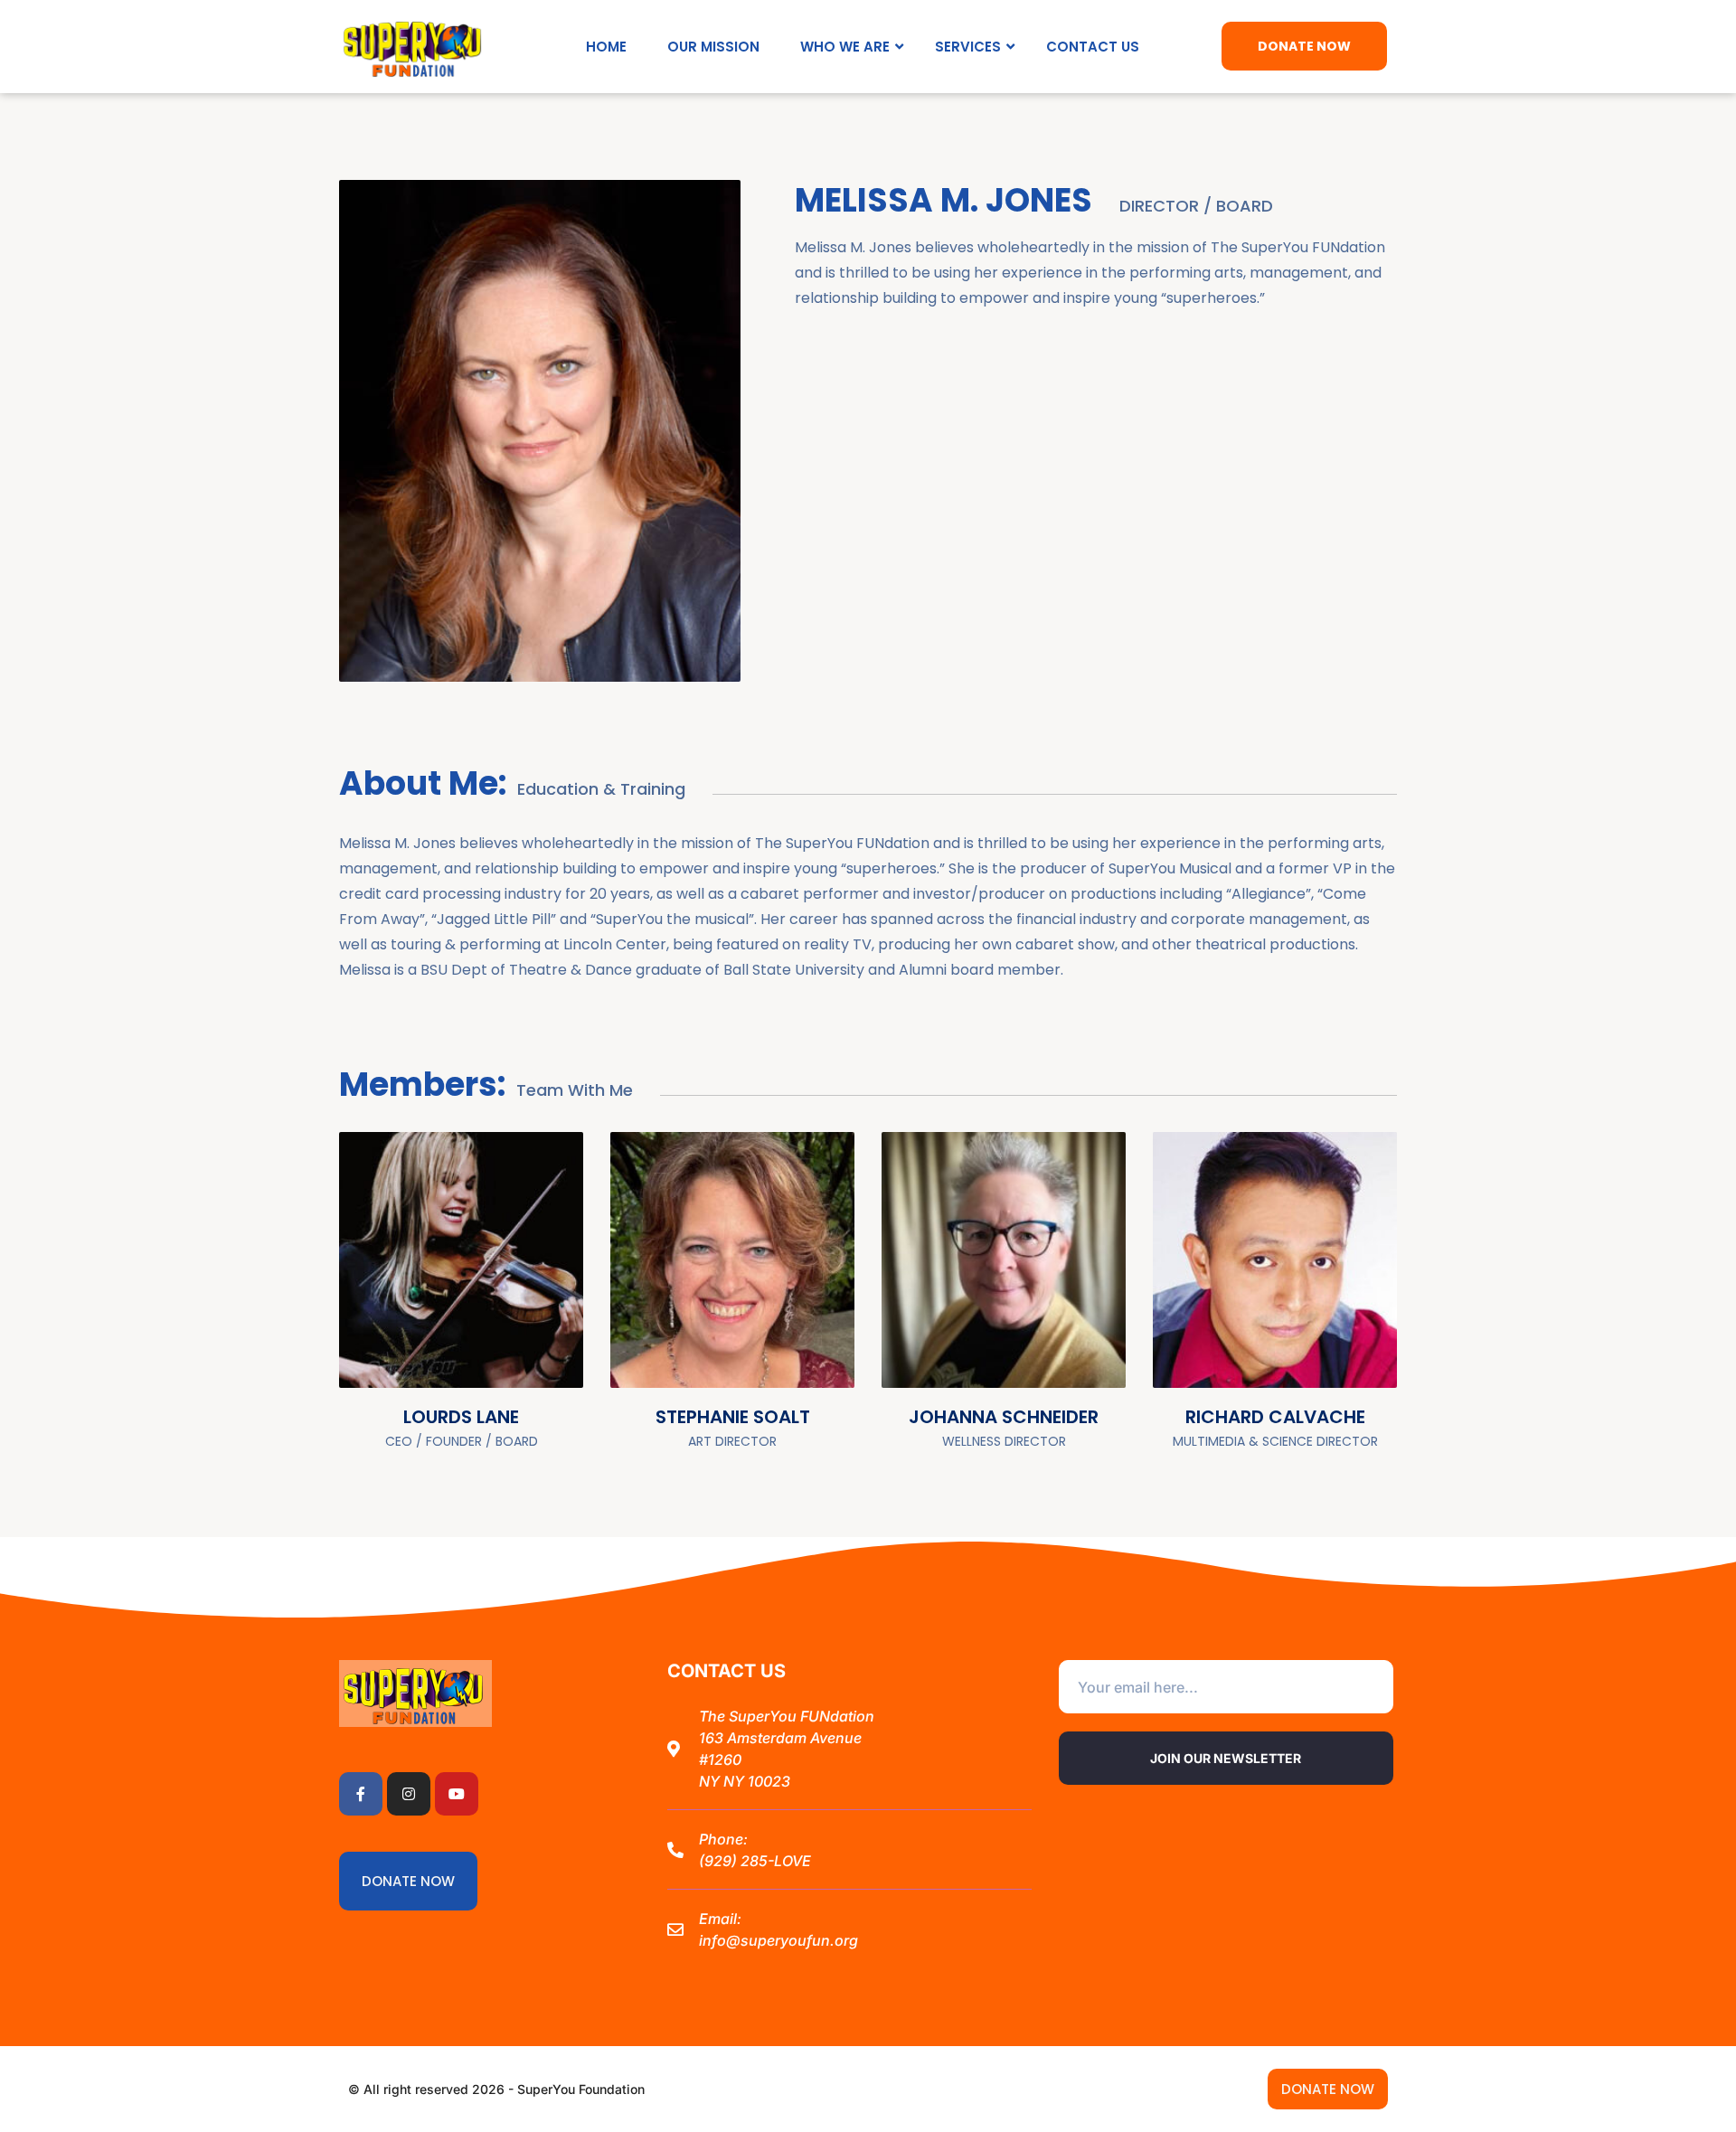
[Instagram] (409, 1794)
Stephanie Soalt (733, 1417)
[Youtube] (457, 1794)
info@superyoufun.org (778, 1940)
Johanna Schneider (1004, 1417)
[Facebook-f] (361, 1794)
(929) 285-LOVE (755, 1861)
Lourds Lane (461, 1417)
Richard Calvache (1275, 1417)
